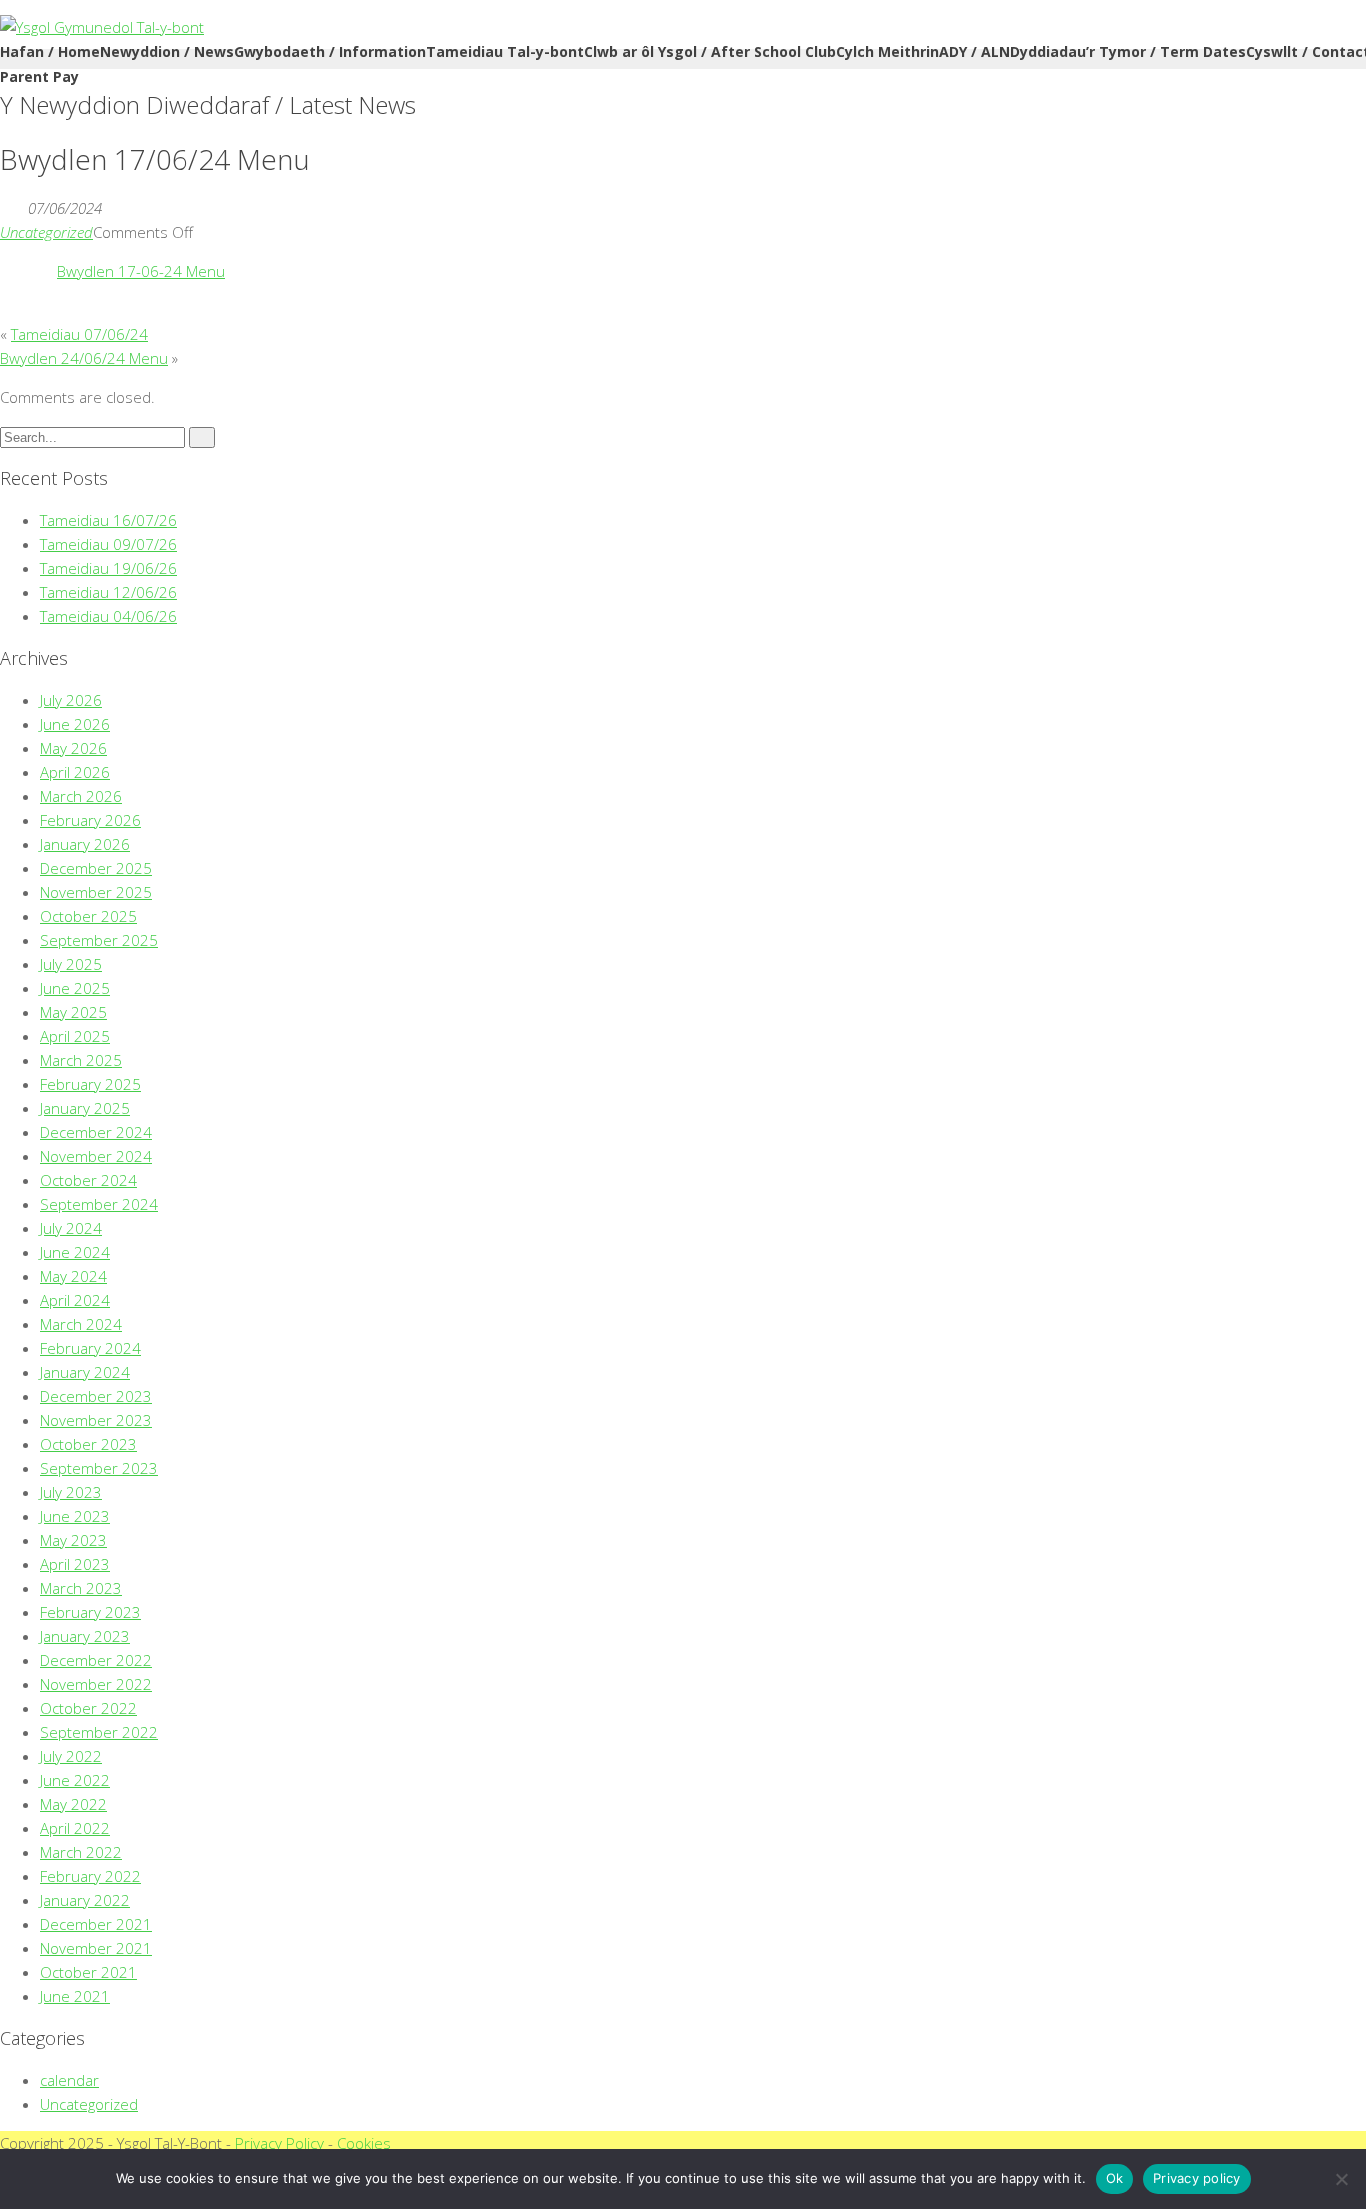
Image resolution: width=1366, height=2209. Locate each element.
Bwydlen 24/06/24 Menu (84, 358)
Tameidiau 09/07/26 (108, 544)
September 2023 (99, 1468)
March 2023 (81, 1588)
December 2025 (96, 868)
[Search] (202, 437)
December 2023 (96, 1396)
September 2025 (99, 940)
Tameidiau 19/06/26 (108, 568)
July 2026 (71, 700)
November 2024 (96, 1156)
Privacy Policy (279, 2143)
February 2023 (90, 1612)
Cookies (364, 2143)
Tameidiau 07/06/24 (79, 334)
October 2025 (88, 916)
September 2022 (99, 1732)
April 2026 (75, 772)
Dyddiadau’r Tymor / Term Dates (1128, 51)
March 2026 (81, 796)
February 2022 (90, 1876)
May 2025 (73, 1012)
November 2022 (96, 1684)
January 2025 (85, 1108)
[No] (1341, 2179)
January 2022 (85, 1900)
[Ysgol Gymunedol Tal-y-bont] (102, 27)
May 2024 (73, 1276)
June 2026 (75, 724)
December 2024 (96, 1132)
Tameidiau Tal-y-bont (505, 51)
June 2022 (75, 1780)
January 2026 (85, 844)
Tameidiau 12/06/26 (108, 592)
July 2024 (71, 1228)
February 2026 (90, 820)
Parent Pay (39, 76)
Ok (1115, 2178)
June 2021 (75, 1996)
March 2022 (81, 1852)
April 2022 (75, 1828)
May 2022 (73, 1804)
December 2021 (96, 1924)
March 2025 (81, 1060)
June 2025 (75, 988)
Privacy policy (1197, 2178)
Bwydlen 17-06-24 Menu (141, 271)
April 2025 (75, 1036)
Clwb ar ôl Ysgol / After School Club (710, 51)
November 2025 (96, 892)
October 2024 (88, 1180)
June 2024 (75, 1252)
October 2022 (88, 1708)
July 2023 (71, 1492)
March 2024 (81, 1324)
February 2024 (90, 1348)
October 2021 (88, 1972)
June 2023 (75, 1516)
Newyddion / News (167, 51)
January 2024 (85, 1372)
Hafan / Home (50, 51)
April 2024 (75, 1300)
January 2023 (85, 1636)
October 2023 (88, 1444)
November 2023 (96, 1420)
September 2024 (99, 1204)
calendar (69, 2080)
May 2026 (73, 748)
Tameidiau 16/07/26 (108, 520)
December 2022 (96, 1660)
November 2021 (96, 1948)
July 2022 (71, 1756)
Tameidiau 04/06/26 (108, 616)
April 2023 (75, 1564)
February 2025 (90, 1084)
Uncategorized (46, 232)
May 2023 (73, 1540)
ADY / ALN (974, 51)
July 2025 (71, 964)
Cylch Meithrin (887, 51)
